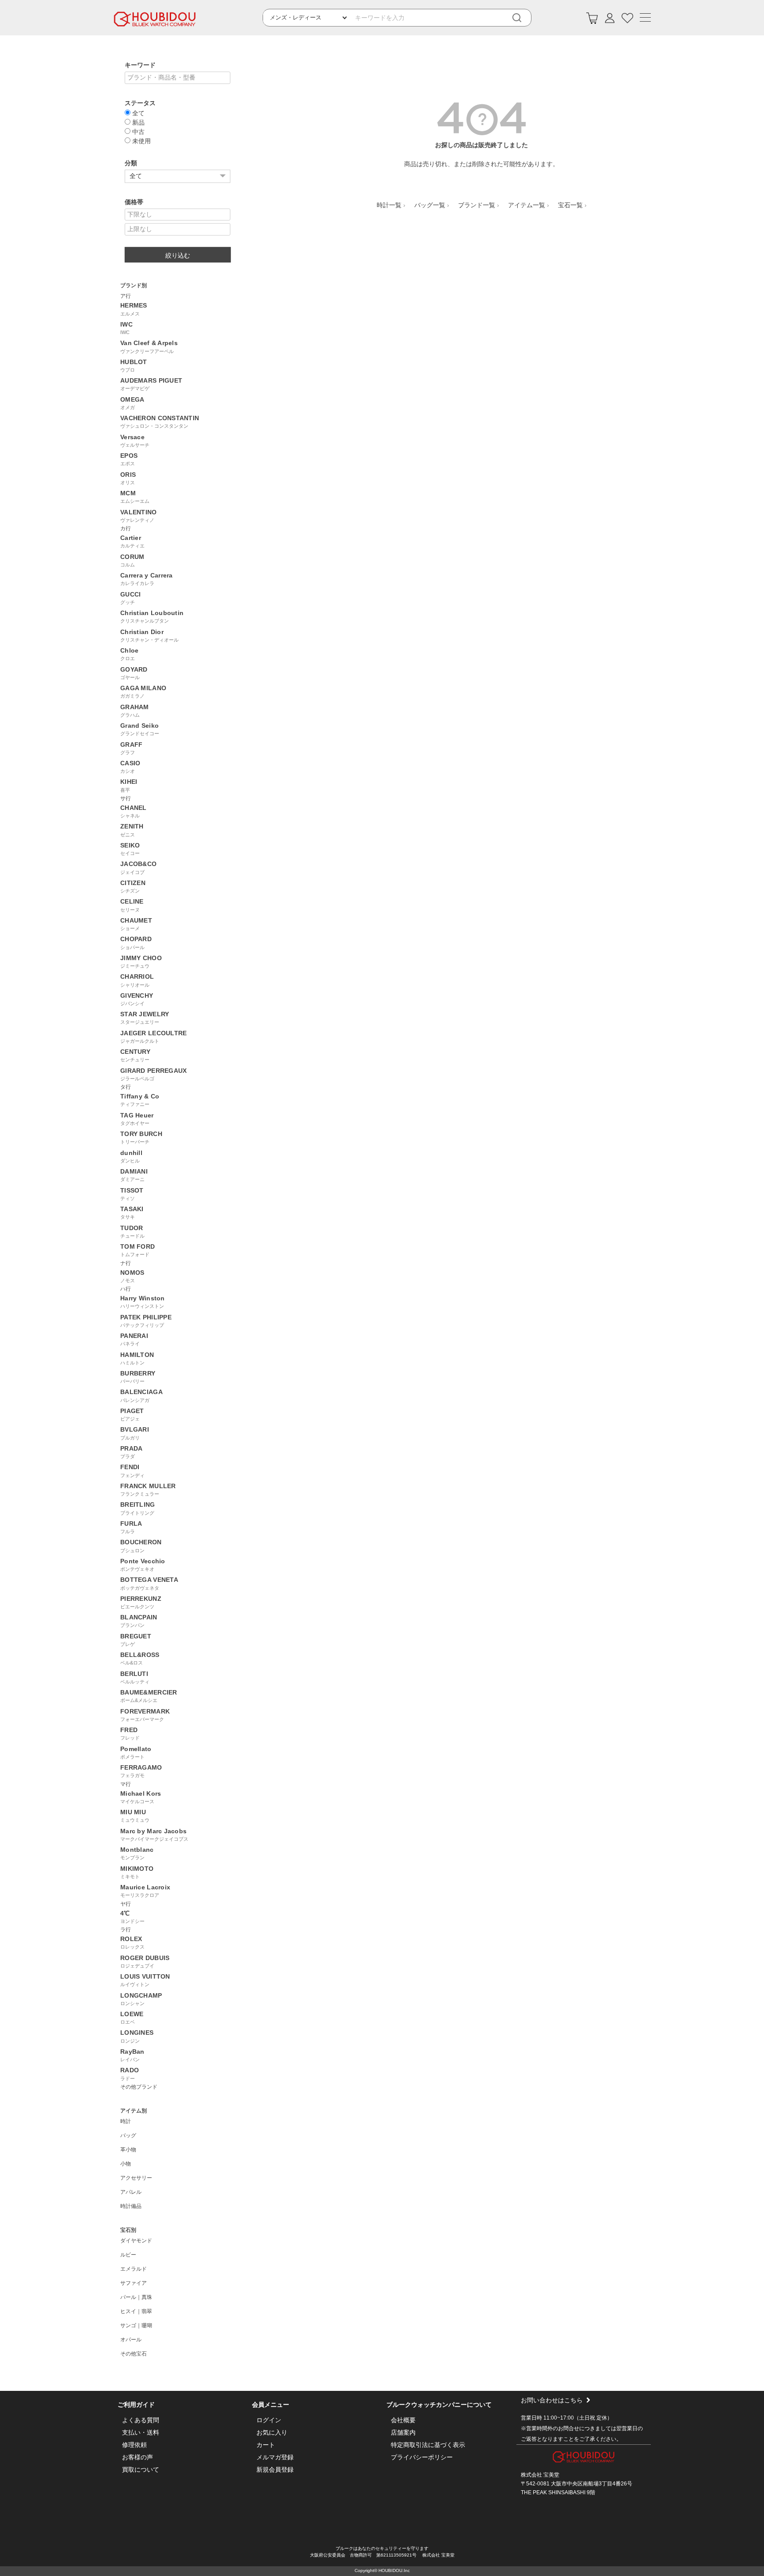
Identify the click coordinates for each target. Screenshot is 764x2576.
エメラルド (134, 2269)
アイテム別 (134, 2111)
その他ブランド (139, 2087)
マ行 (126, 1784)
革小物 (128, 2150)
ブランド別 (134, 285)
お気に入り (272, 2432)
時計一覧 (389, 205)
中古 (138, 131)
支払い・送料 (141, 2432)
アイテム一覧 (527, 205)
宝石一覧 (570, 205)
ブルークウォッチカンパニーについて (439, 2405)
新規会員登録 (275, 2470)
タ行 (126, 1087)
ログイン (269, 2420)
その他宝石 (134, 2354)
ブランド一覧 (477, 205)
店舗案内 (403, 2432)
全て (138, 113)
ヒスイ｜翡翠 (136, 2311)
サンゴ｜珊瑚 (136, 2325)
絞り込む (178, 255)
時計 (126, 2121)
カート (266, 2445)
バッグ (128, 2135)
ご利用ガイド (136, 2405)
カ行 (126, 528)
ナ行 (126, 1263)
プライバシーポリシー (422, 2457)
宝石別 (128, 2230)
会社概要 (403, 2420)
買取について (141, 2470)
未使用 (141, 141)
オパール (131, 2340)
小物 (126, 2164)
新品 (138, 122)
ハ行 (126, 1289)
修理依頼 (134, 2445)
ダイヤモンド (136, 2241)
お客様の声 (138, 2457)
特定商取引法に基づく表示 (428, 2445)
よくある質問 (141, 2420)
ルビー (128, 2255)
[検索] (523, 18)
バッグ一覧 (430, 205)
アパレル (131, 2192)
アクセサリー (136, 2178)
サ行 (126, 798)
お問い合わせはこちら (552, 2400)
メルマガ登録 (275, 2457)
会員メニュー (271, 2405)
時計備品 (131, 2206)
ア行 (126, 296)
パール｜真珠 (136, 2297)
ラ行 (126, 1930)
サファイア (134, 2283)
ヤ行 (126, 1904)
